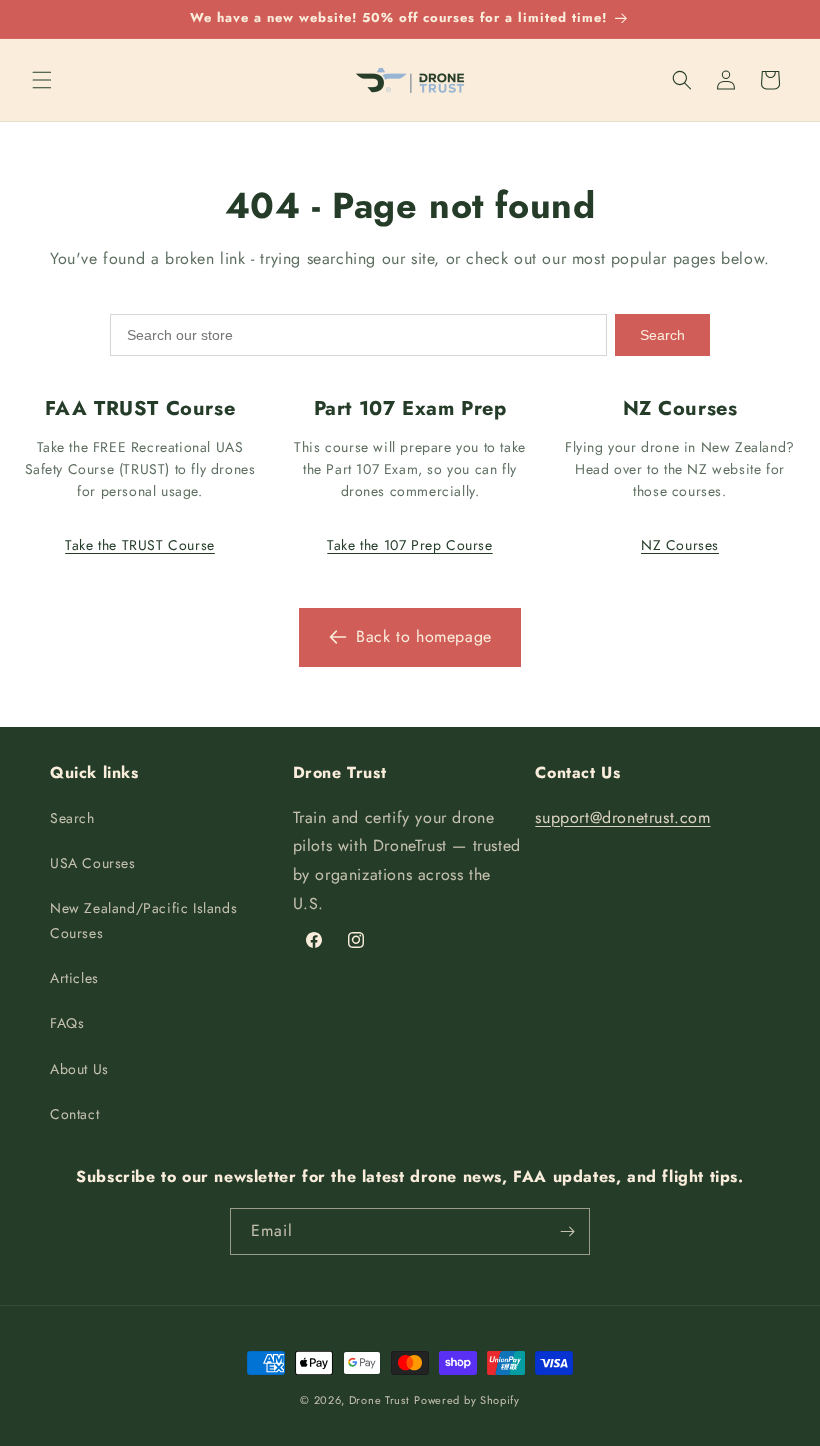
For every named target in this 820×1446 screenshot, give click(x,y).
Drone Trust (379, 1400)
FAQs (67, 1023)
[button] (42, 80)
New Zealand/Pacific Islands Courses (143, 920)
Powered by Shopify (467, 1400)
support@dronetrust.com (622, 817)
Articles (74, 978)
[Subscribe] (567, 1231)
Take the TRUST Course (140, 545)
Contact (74, 1114)
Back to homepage (424, 636)
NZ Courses (680, 545)
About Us (79, 1069)
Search (662, 335)
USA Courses (93, 863)
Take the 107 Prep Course (409, 545)
